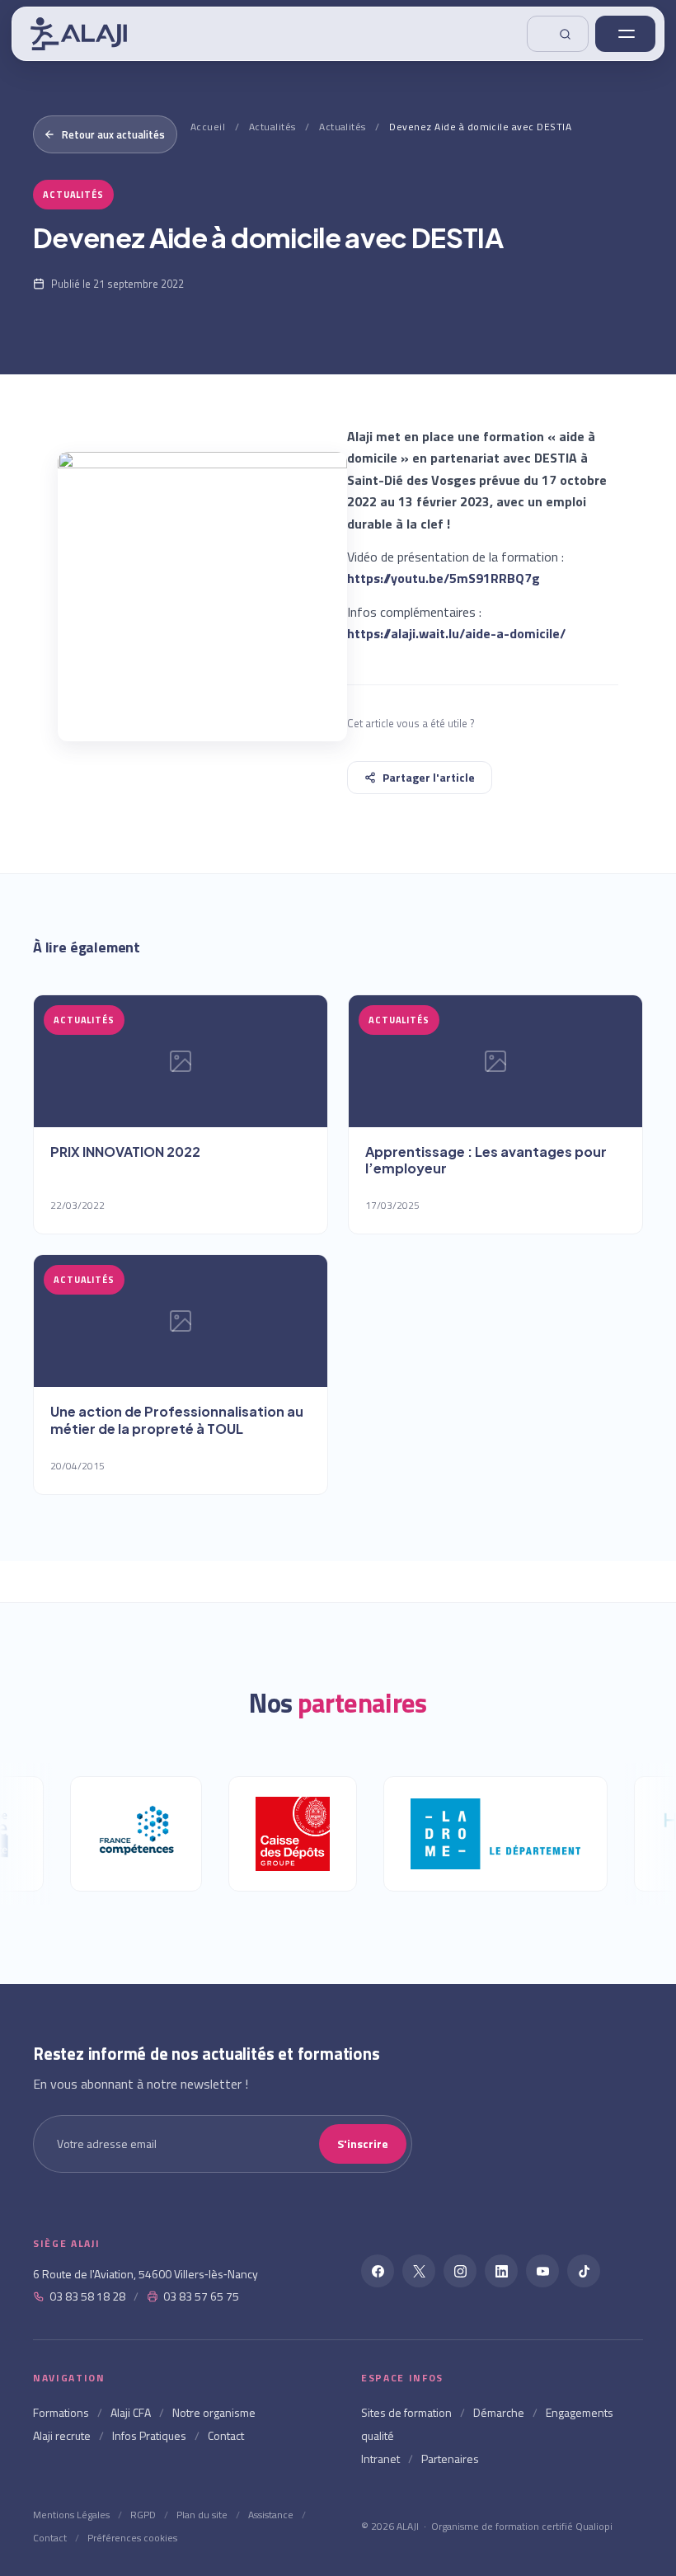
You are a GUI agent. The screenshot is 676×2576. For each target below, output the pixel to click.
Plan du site (202, 2515)
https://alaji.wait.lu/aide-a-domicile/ (456, 633)
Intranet (380, 2458)
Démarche (499, 2412)
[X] (419, 2271)
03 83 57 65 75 (201, 2296)
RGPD (143, 2515)
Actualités (272, 127)
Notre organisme (214, 2412)
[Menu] (625, 34)
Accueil (208, 127)
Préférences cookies (132, 2538)
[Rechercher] (558, 34)
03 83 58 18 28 (87, 2296)
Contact (226, 2435)
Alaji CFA (131, 2412)
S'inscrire (363, 2144)
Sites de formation (406, 2412)
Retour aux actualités (113, 134)
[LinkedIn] (501, 2271)
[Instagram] (460, 2271)
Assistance (271, 2515)
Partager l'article (429, 777)
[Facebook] (378, 2271)
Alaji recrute (62, 2435)
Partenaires (450, 2458)
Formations (61, 2412)
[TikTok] (584, 2271)
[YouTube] (542, 2271)
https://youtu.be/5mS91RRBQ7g (444, 578)
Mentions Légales (71, 2515)
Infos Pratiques (149, 2435)
